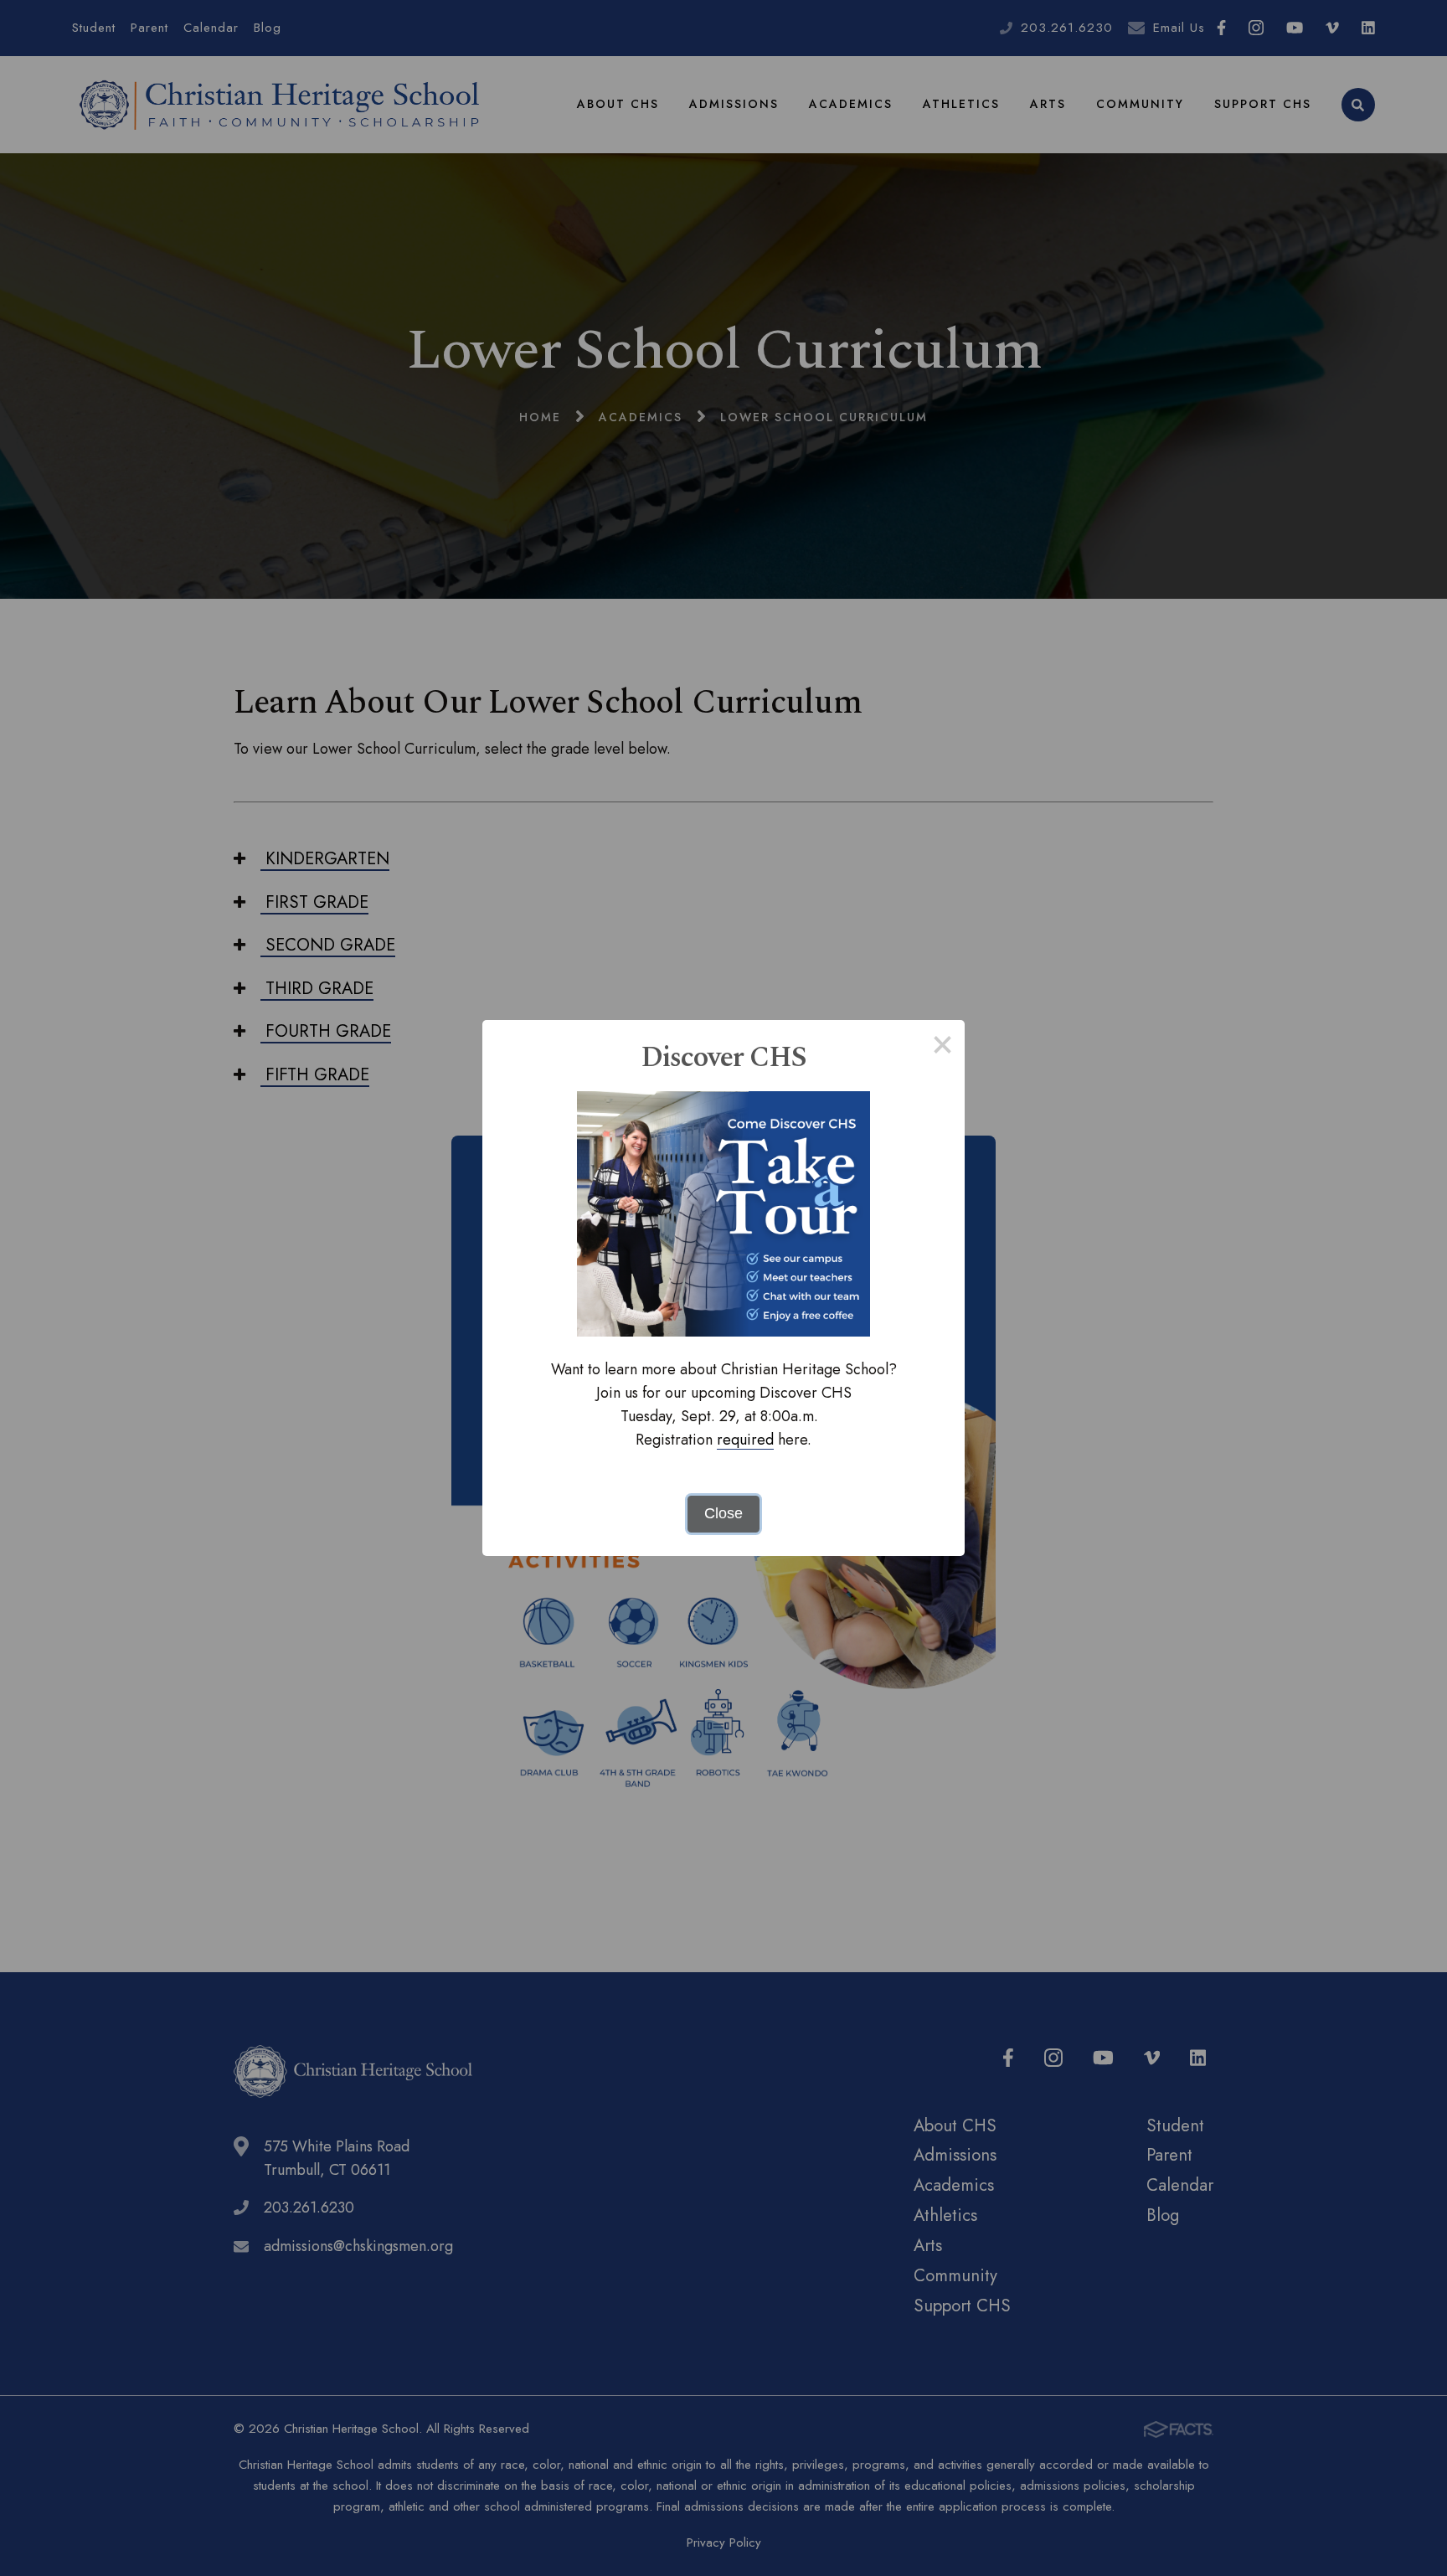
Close (723, 1513)
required (745, 1440)
